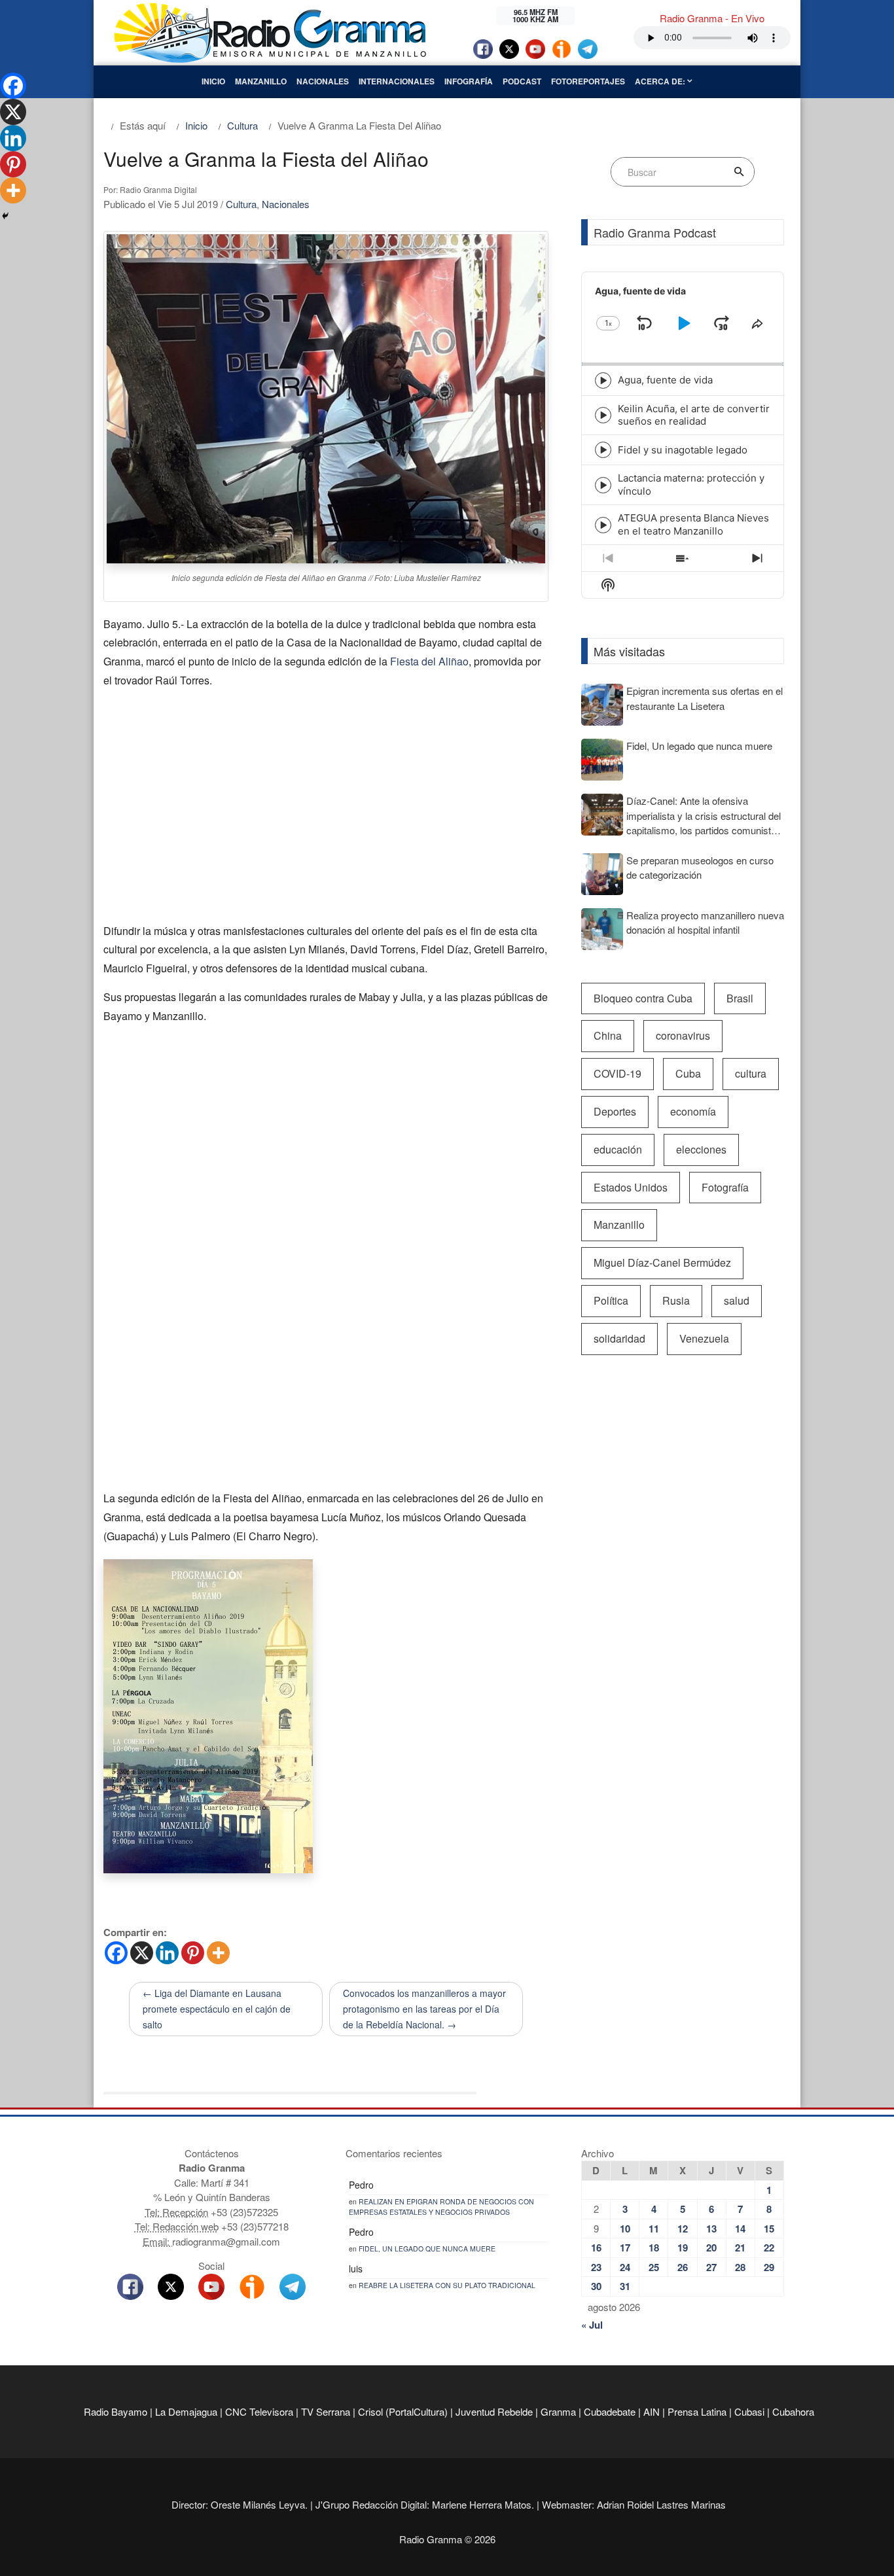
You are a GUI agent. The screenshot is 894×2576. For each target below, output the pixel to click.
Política (611, 1300)
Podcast (522, 81)
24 (625, 2267)
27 (711, 2267)
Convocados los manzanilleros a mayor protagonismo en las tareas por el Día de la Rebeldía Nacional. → (424, 2009)
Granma (558, 2411)
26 (683, 2267)
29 (769, 2267)
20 (711, 2248)
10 (625, 2229)
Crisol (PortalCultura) (403, 2411)
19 (683, 2248)
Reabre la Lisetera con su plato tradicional (447, 2285)
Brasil (740, 998)
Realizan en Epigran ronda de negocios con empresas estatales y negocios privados (441, 2207)
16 (596, 2248)
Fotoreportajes (588, 81)
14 (740, 2229)
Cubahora (793, 2411)
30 (596, 2286)
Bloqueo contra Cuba (643, 998)
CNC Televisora (259, 2411)
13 (711, 2229)
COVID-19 (617, 1073)
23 (596, 2267)
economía (693, 1111)
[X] (142, 1953)
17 (625, 2248)
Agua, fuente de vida (665, 380)
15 (769, 2229)
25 (654, 2267)
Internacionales (397, 81)
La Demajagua (186, 2411)
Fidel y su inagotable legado (683, 450)
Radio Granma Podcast (655, 232)
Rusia (676, 1300)
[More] (218, 1953)
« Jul (592, 2325)
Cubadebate (610, 2411)
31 (625, 2286)
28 (740, 2267)
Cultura (241, 204)
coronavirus (683, 1035)
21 (740, 2248)
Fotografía (725, 1187)
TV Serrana (326, 2411)
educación (618, 1149)
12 (683, 2229)
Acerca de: (661, 81)
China (608, 1035)
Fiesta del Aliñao (429, 661)
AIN (652, 2411)
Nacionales (323, 81)
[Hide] (5, 216)
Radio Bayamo (116, 2411)
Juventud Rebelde (494, 2411)
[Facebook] (116, 1953)
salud (737, 1300)
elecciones (701, 1149)
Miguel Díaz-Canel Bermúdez (662, 1262)
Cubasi (749, 2411)
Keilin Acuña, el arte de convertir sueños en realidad (694, 415)
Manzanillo (261, 81)
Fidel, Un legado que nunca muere (427, 2249)
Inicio (213, 81)
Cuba (688, 1073)
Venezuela (704, 1338)
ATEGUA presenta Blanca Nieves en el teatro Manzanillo (693, 524)
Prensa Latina (697, 2411)
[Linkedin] (167, 1953)
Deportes (615, 1111)
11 (654, 2229)
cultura (751, 1073)
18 (654, 2248)
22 (769, 2248)
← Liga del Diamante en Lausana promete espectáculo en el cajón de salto (217, 2009)
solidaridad (619, 1338)
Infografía (469, 81)
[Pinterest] (193, 1953)
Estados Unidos (631, 1187)
